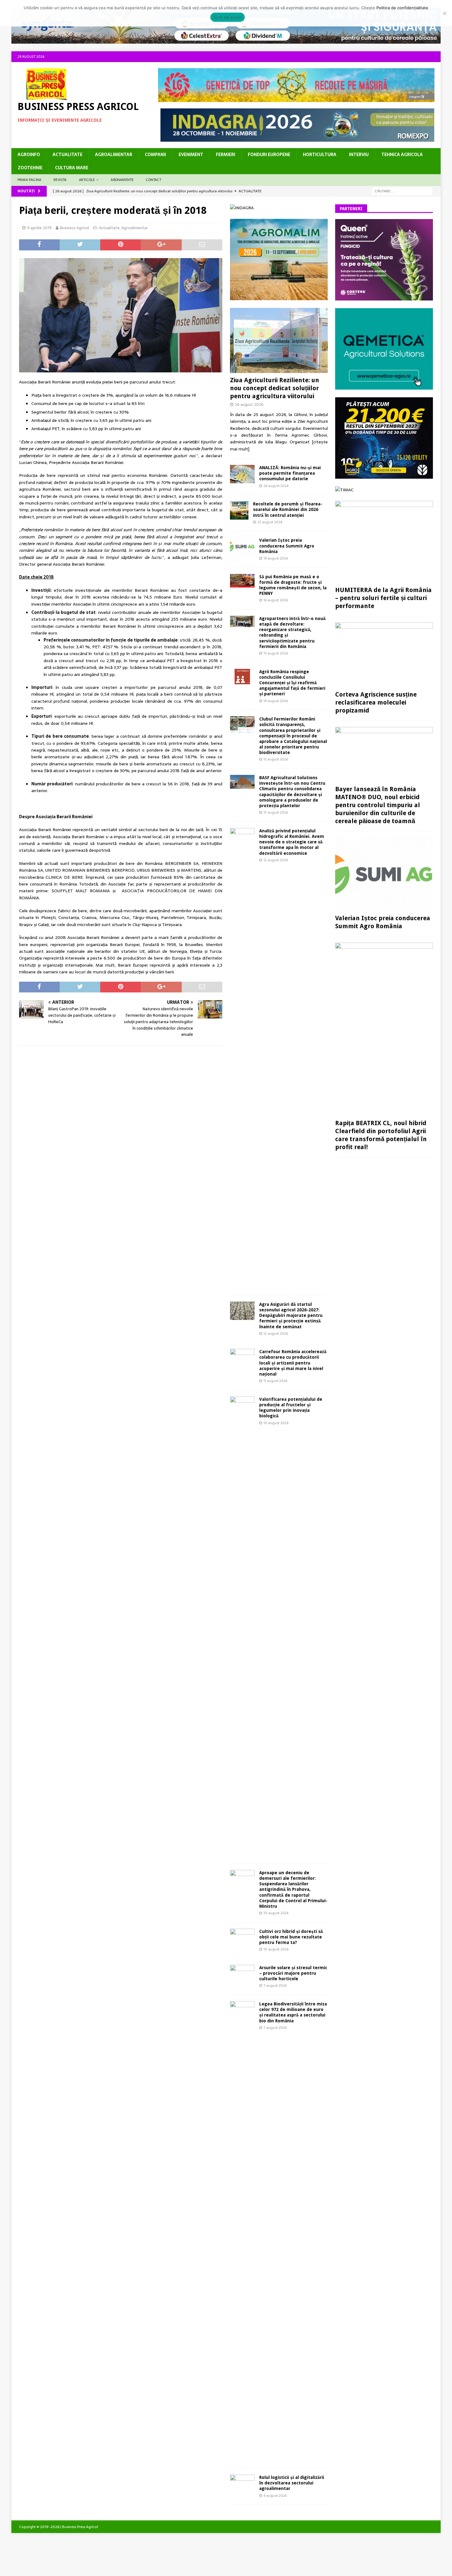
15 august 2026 (276, 653)
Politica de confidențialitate (402, 8)
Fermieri (226, 155)
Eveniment (191, 155)
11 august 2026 (275, 1381)
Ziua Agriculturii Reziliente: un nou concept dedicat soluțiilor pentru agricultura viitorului (275, 388)
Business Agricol (75, 228)
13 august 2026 (276, 759)
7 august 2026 (275, 1985)
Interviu (359, 155)
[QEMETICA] (384, 386)
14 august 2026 (276, 701)
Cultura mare (72, 168)
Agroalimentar (114, 155)
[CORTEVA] (384, 297)
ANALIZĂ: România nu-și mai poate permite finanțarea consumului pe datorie (290, 473)
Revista (60, 180)
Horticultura (320, 155)
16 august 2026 (276, 600)
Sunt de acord (227, 17)
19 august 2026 (276, 558)
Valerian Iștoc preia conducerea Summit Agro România (287, 546)
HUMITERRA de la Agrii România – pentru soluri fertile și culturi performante (383, 598)
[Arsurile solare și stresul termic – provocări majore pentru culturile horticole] (242, 1974)
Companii (155, 155)
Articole (87, 180)
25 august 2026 (270, 522)
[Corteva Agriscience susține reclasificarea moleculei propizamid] (384, 655)
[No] (444, 13)
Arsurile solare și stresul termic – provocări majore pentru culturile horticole (293, 1973)
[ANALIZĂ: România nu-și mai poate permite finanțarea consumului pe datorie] (242, 474)
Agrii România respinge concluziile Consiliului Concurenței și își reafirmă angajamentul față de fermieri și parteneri (292, 683)
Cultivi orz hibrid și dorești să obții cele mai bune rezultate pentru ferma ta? (291, 1937)
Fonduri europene (269, 155)
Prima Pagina (29, 180)
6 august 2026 (275, 2495)
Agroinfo (29, 155)
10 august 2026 (276, 1423)
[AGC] (384, 475)
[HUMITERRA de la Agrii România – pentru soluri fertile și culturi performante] (384, 542)
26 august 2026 (249, 404)
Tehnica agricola (402, 155)
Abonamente (122, 180)
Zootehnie (30, 168)
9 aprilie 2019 (39, 228)
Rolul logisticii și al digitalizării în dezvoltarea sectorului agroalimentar (292, 2483)
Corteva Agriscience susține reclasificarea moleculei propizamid (376, 702)
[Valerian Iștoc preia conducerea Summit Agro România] (242, 547)
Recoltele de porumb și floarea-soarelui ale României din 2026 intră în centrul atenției (288, 509)
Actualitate (67, 155)
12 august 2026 (276, 860)
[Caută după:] (402, 191)
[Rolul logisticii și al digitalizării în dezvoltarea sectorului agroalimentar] (242, 2483)
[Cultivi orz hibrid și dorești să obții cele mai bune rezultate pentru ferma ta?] (242, 1937)
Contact (153, 180)
